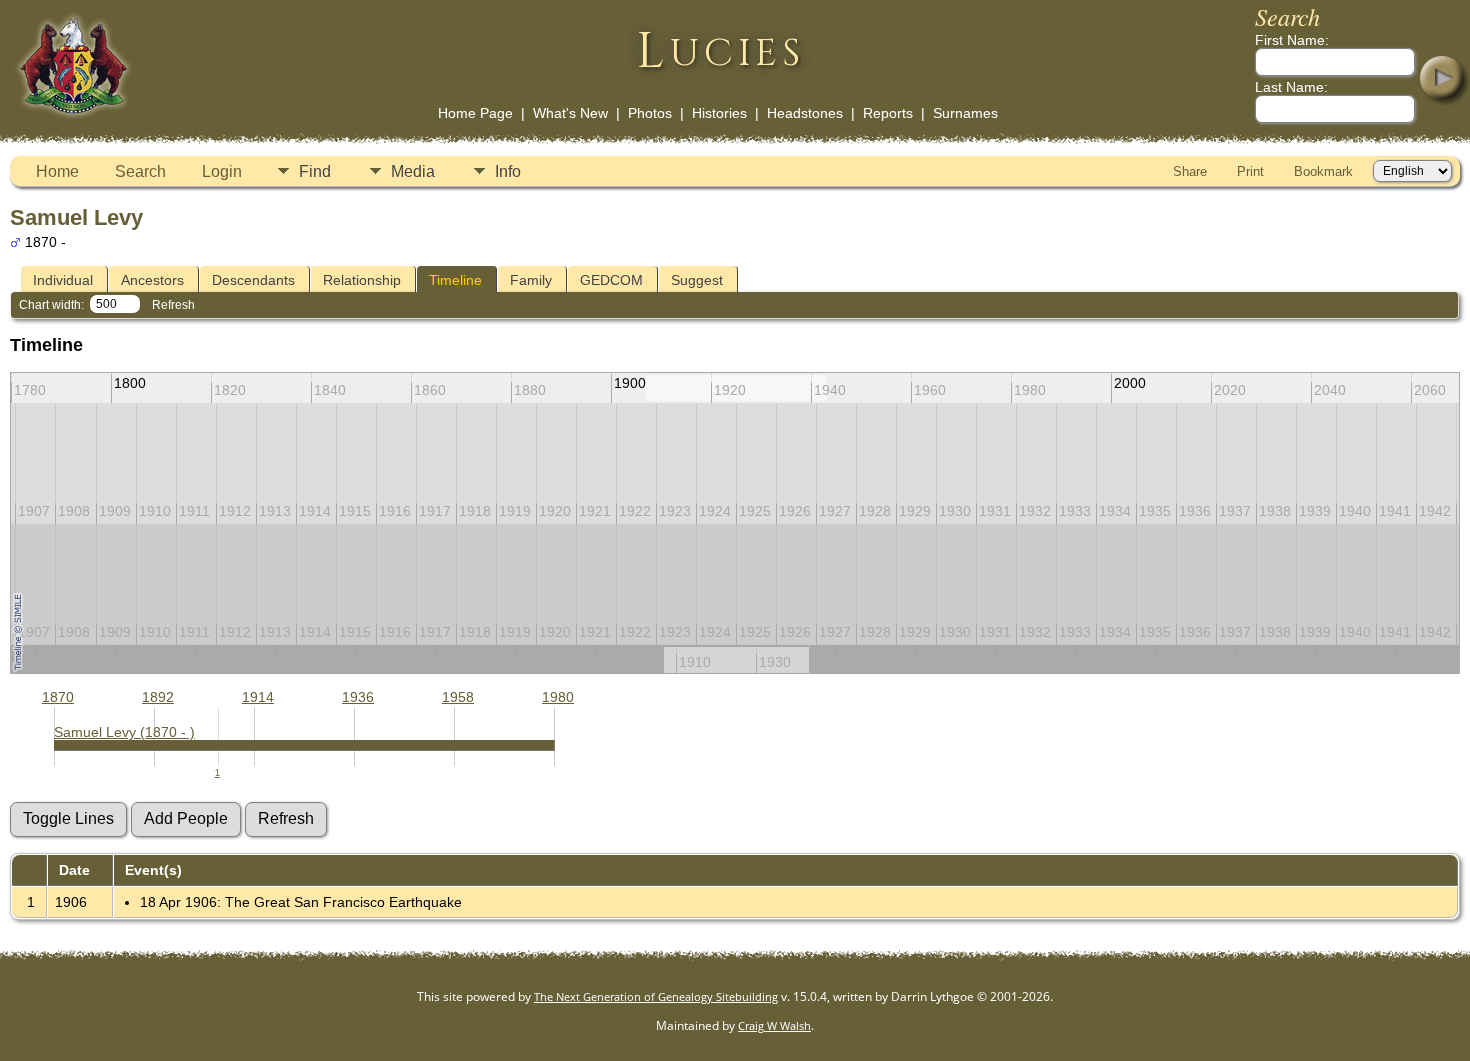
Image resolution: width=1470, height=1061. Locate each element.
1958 (458, 697)
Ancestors (152, 280)
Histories (719, 113)
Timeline (455, 280)
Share (1190, 171)
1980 (558, 697)
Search (140, 171)
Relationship (362, 280)
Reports (888, 113)
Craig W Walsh (774, 1025)
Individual (63, 280)
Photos (650, 113)
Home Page (475, 113)
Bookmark (1323, 171)
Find (315, 171)
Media (413, 171)
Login (222, 171)
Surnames (965, 113)
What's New (570, 113)
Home (57, 171)
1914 (258, 697)
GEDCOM (611, 280)
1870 (58, 697)
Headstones (805, 113)
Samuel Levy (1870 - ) (124, 732)
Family (531, 280)
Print (1250, 171)
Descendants (253, 280)
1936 (358, 697)
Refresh (173, 305)
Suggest (697, 280)
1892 (158, 697)
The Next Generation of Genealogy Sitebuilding (656, 996)
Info (508, 171)
